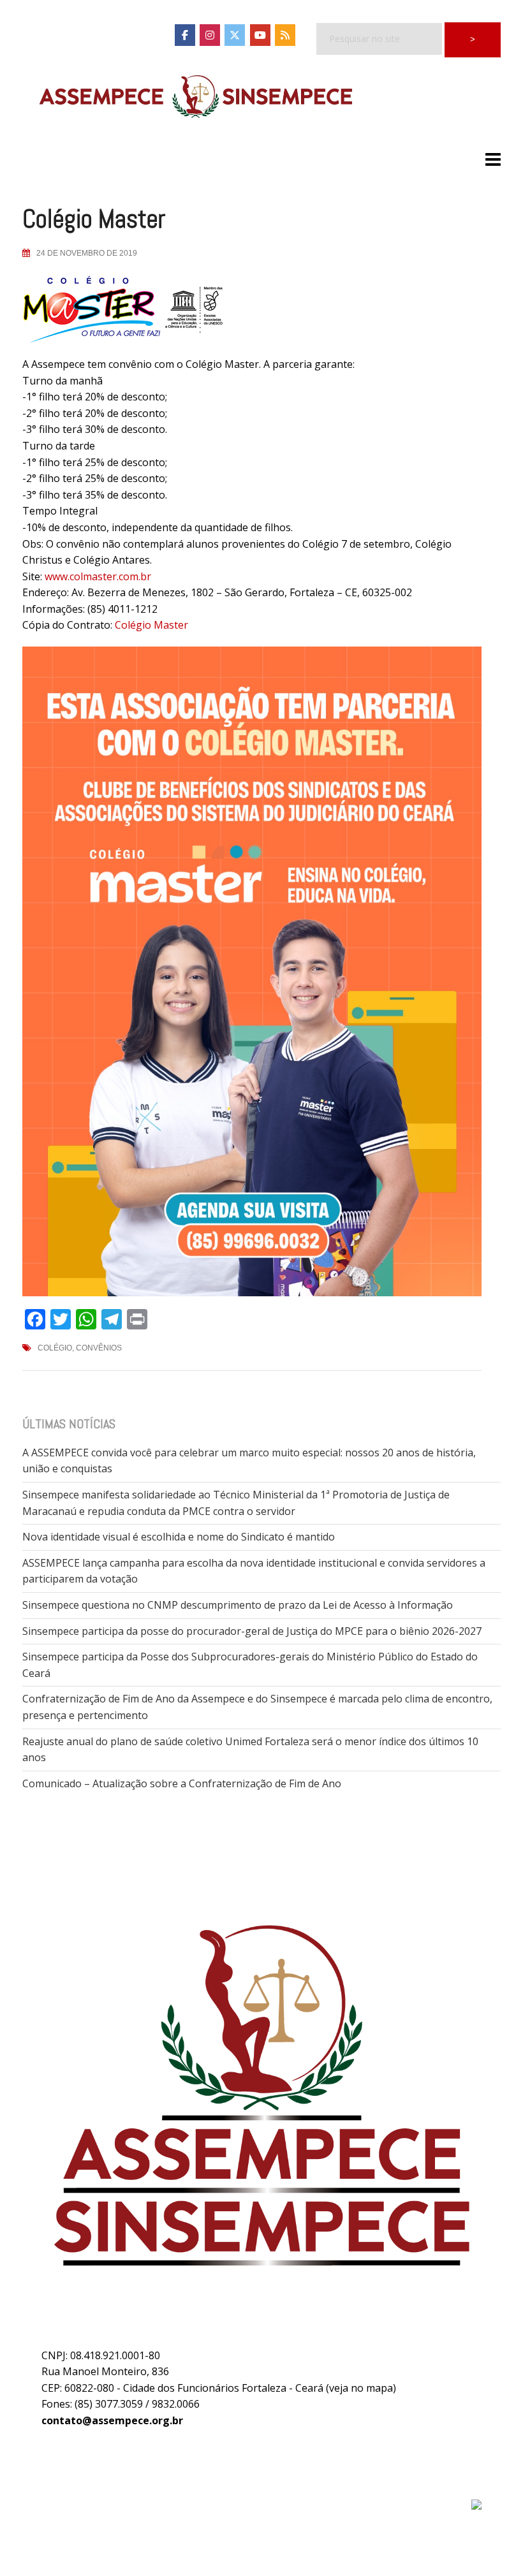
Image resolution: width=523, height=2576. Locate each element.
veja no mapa (361, 2388)
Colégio (55, 1348)
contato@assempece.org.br (112, 2420)
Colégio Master (151, 625)
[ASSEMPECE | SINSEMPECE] (195, 98)
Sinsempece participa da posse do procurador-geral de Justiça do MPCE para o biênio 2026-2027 (252, 1631)
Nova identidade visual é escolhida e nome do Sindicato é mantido (179, 1537)
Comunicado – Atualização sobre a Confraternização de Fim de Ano (182, 1783)
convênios (99, 1348)
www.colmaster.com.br (98, 576)
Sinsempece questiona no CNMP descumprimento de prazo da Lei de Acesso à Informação (238, 1605)
